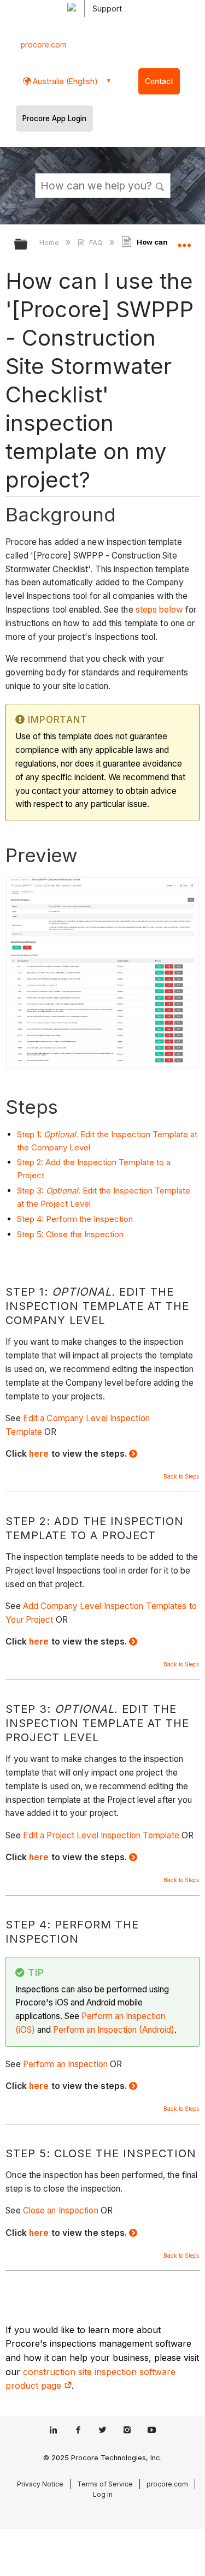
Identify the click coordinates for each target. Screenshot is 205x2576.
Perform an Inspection (65, 2064)
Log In (103, 2494)
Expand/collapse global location (184, 241)
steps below (159, 610)
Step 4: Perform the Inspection (75, 1219)
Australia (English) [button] (64, 81)
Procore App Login (54, 118)
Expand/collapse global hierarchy (28, 245)
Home (50, 242)
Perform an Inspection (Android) (114, 2030)
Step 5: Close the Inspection (70, 1234)
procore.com (43, 45)
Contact (159, 81)
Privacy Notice (40, 2484)
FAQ (96, 242)
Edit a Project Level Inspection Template (101, 1835)
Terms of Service (105, 2484)
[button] (160, 185)
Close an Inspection (61, 2210)
